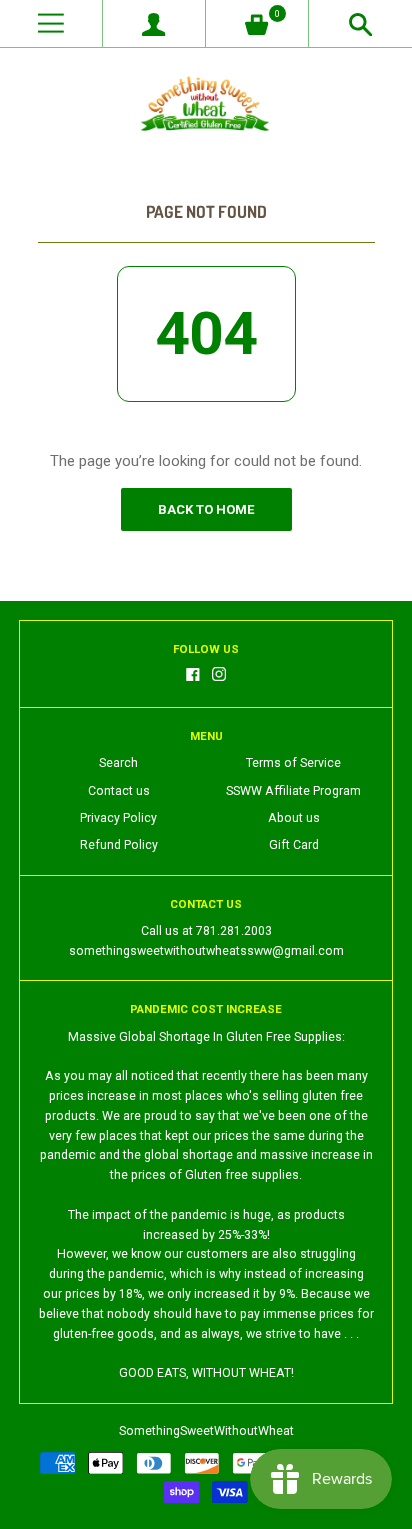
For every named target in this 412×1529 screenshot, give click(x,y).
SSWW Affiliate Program (293, 791)
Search (118, 763)
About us (294, 818)
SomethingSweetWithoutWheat (206, 1431)
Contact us (119, 791)
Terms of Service (293, 763)
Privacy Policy (118, 818)
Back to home (206, 509)
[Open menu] (51, 23)
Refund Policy (119, 845)
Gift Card (294, 845)
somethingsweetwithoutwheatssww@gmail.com (206, 951)
